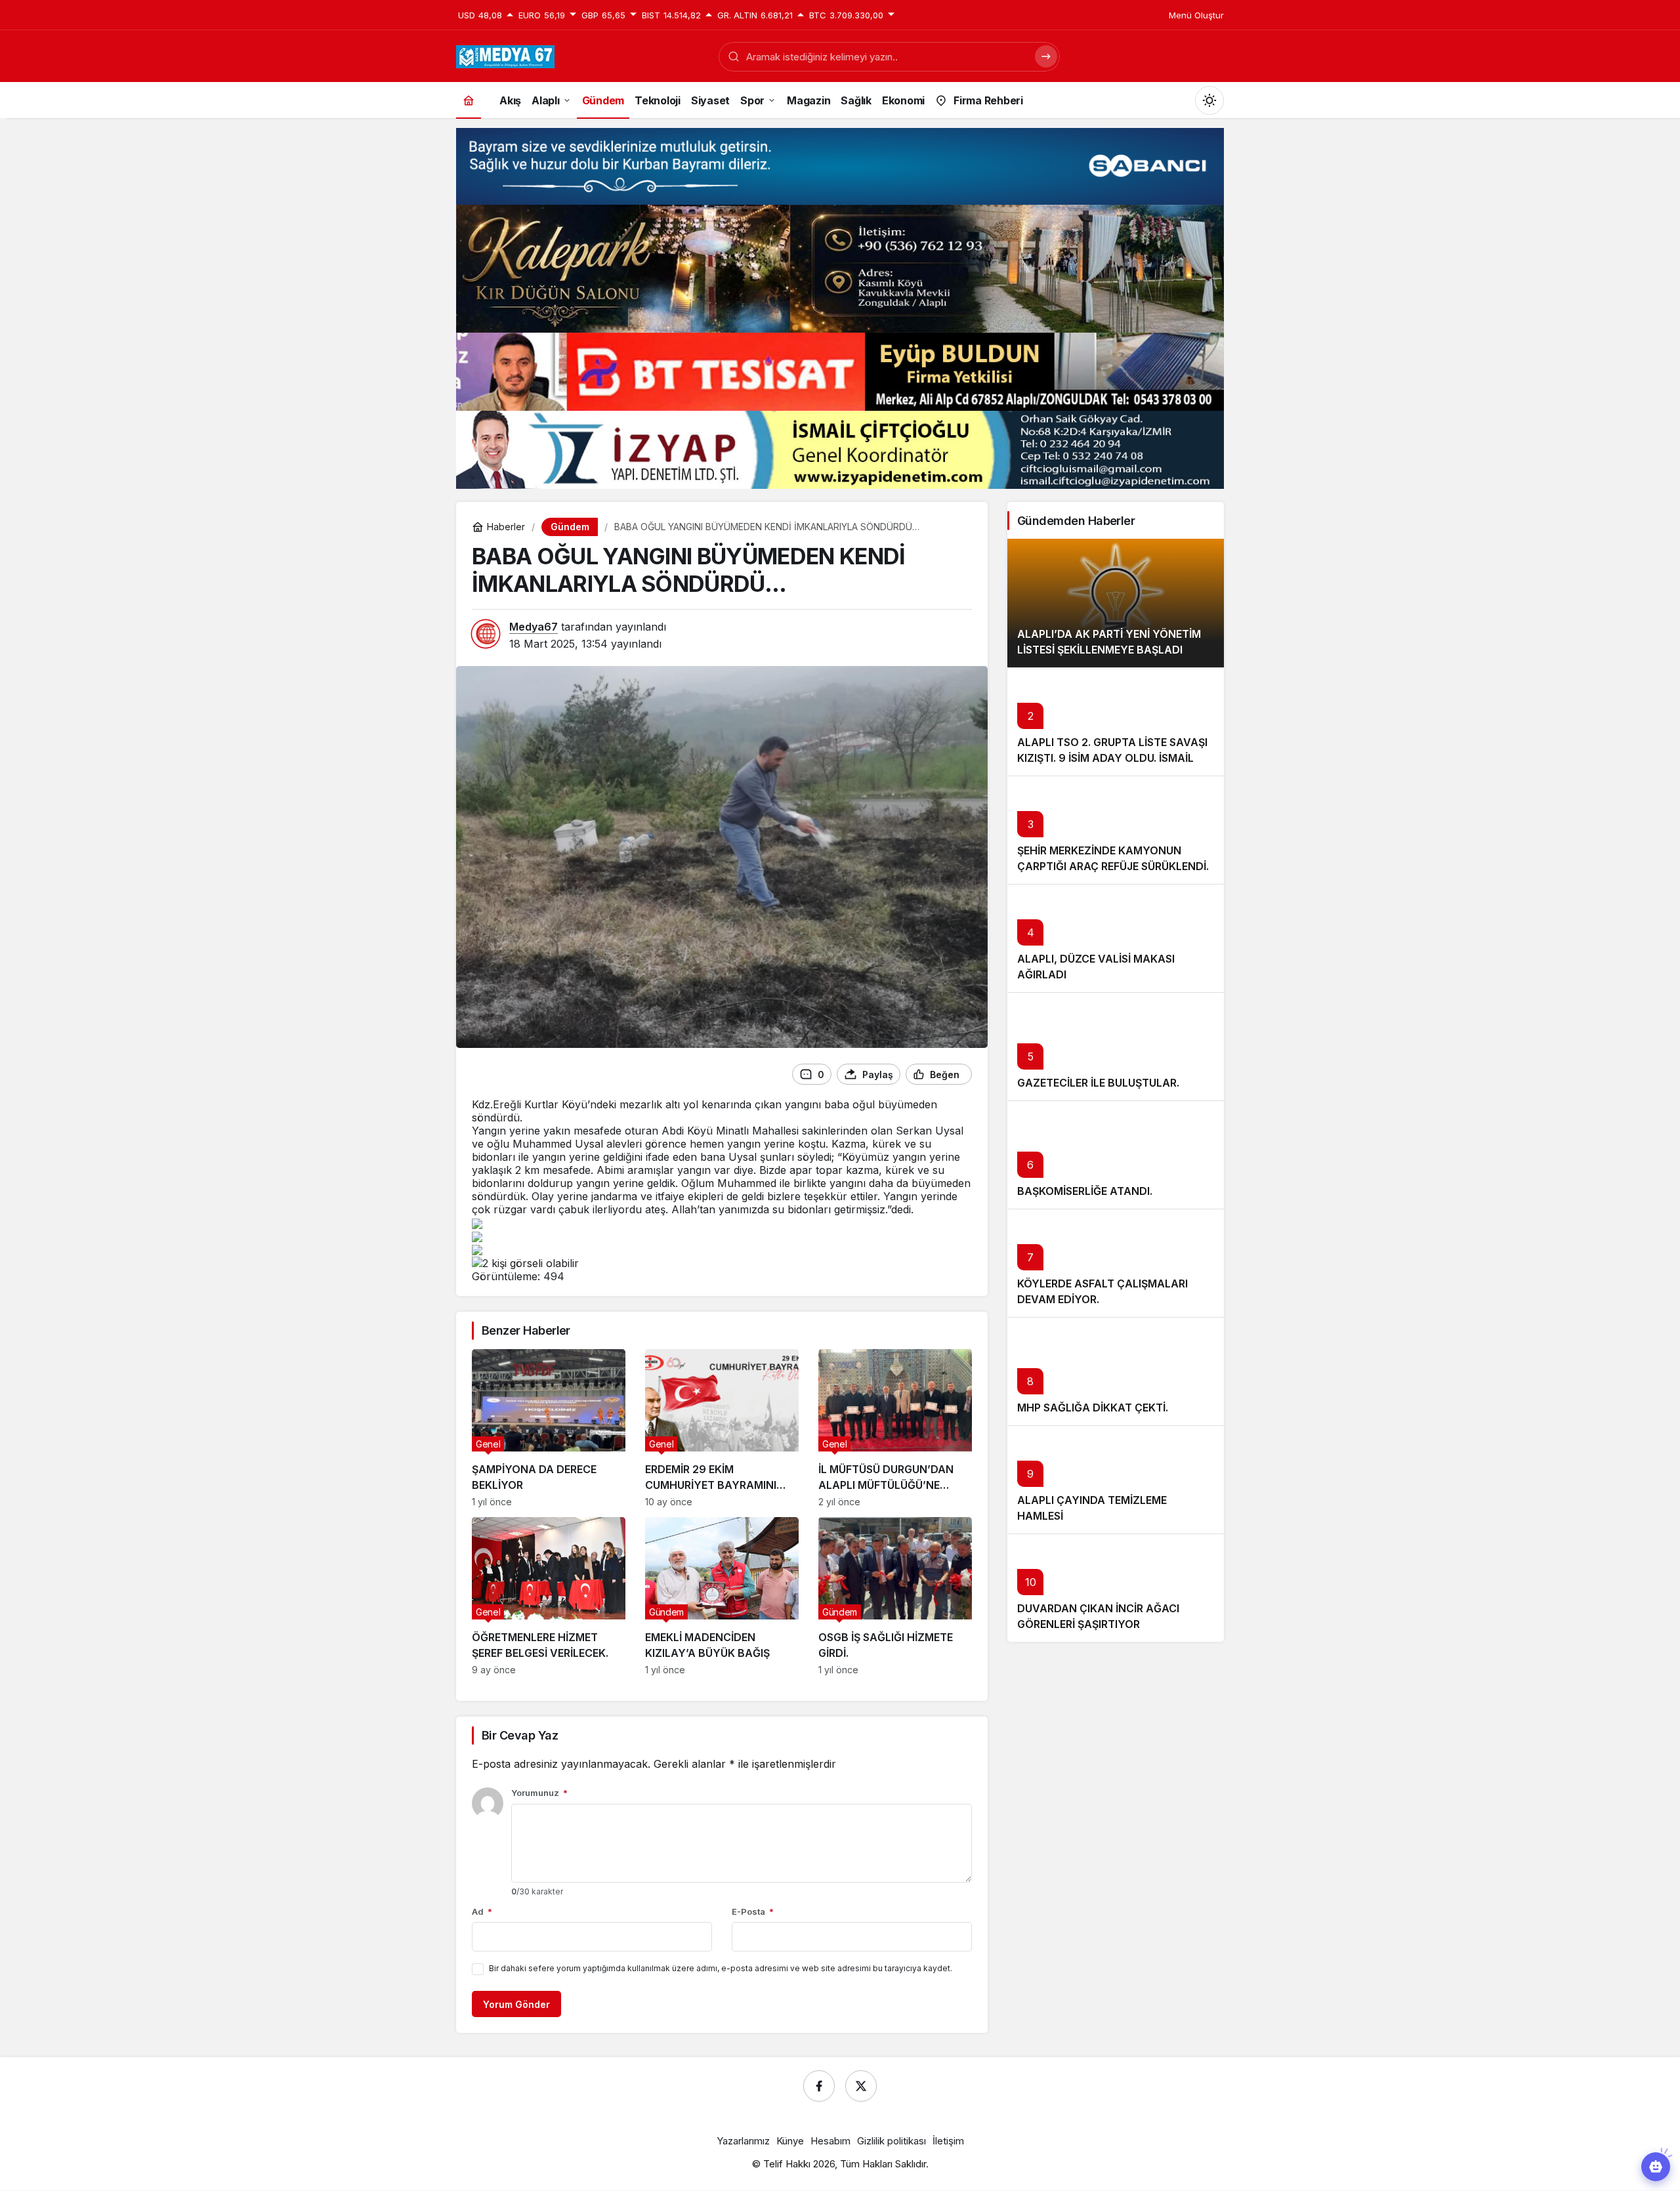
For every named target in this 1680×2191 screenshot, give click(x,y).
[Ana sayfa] (469, 100)
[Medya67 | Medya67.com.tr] (505, 55)
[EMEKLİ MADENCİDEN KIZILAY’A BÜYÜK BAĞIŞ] (722, 1596)
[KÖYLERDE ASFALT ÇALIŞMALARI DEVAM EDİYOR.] (1116, 1263)
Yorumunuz (539, 1793)
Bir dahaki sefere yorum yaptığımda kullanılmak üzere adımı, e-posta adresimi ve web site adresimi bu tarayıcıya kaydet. (721, 1968)
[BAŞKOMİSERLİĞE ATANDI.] (1116, 1155)
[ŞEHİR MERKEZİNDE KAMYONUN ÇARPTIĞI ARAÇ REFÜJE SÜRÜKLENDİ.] (1116, 830)
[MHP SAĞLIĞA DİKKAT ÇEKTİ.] (1116, 1371)
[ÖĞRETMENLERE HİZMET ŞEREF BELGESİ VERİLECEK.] (549, 1596)
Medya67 (534, 627)
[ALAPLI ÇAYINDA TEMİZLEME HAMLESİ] (1116, 1479)
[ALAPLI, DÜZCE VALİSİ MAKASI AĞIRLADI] (1116, 938)
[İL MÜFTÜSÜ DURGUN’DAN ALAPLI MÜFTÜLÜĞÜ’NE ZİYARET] (895, 1428)
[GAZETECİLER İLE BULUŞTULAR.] (1116, 1046)
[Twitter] (861, 2086)
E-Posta (753, 1911)
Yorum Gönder (516, 2004)
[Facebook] (819, 2086)
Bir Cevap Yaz (520, 1735)
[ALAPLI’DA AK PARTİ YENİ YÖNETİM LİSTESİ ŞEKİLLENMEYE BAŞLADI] (1116, 603)
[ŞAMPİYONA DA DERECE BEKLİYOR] (549, 1428)
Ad (482, 1911)
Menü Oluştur (1196, 15)
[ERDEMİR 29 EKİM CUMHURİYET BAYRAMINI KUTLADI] (722, 1428)
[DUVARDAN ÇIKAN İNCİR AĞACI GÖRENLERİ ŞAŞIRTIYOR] (1116, 1588)
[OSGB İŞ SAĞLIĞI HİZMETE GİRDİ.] (895, 1596)
